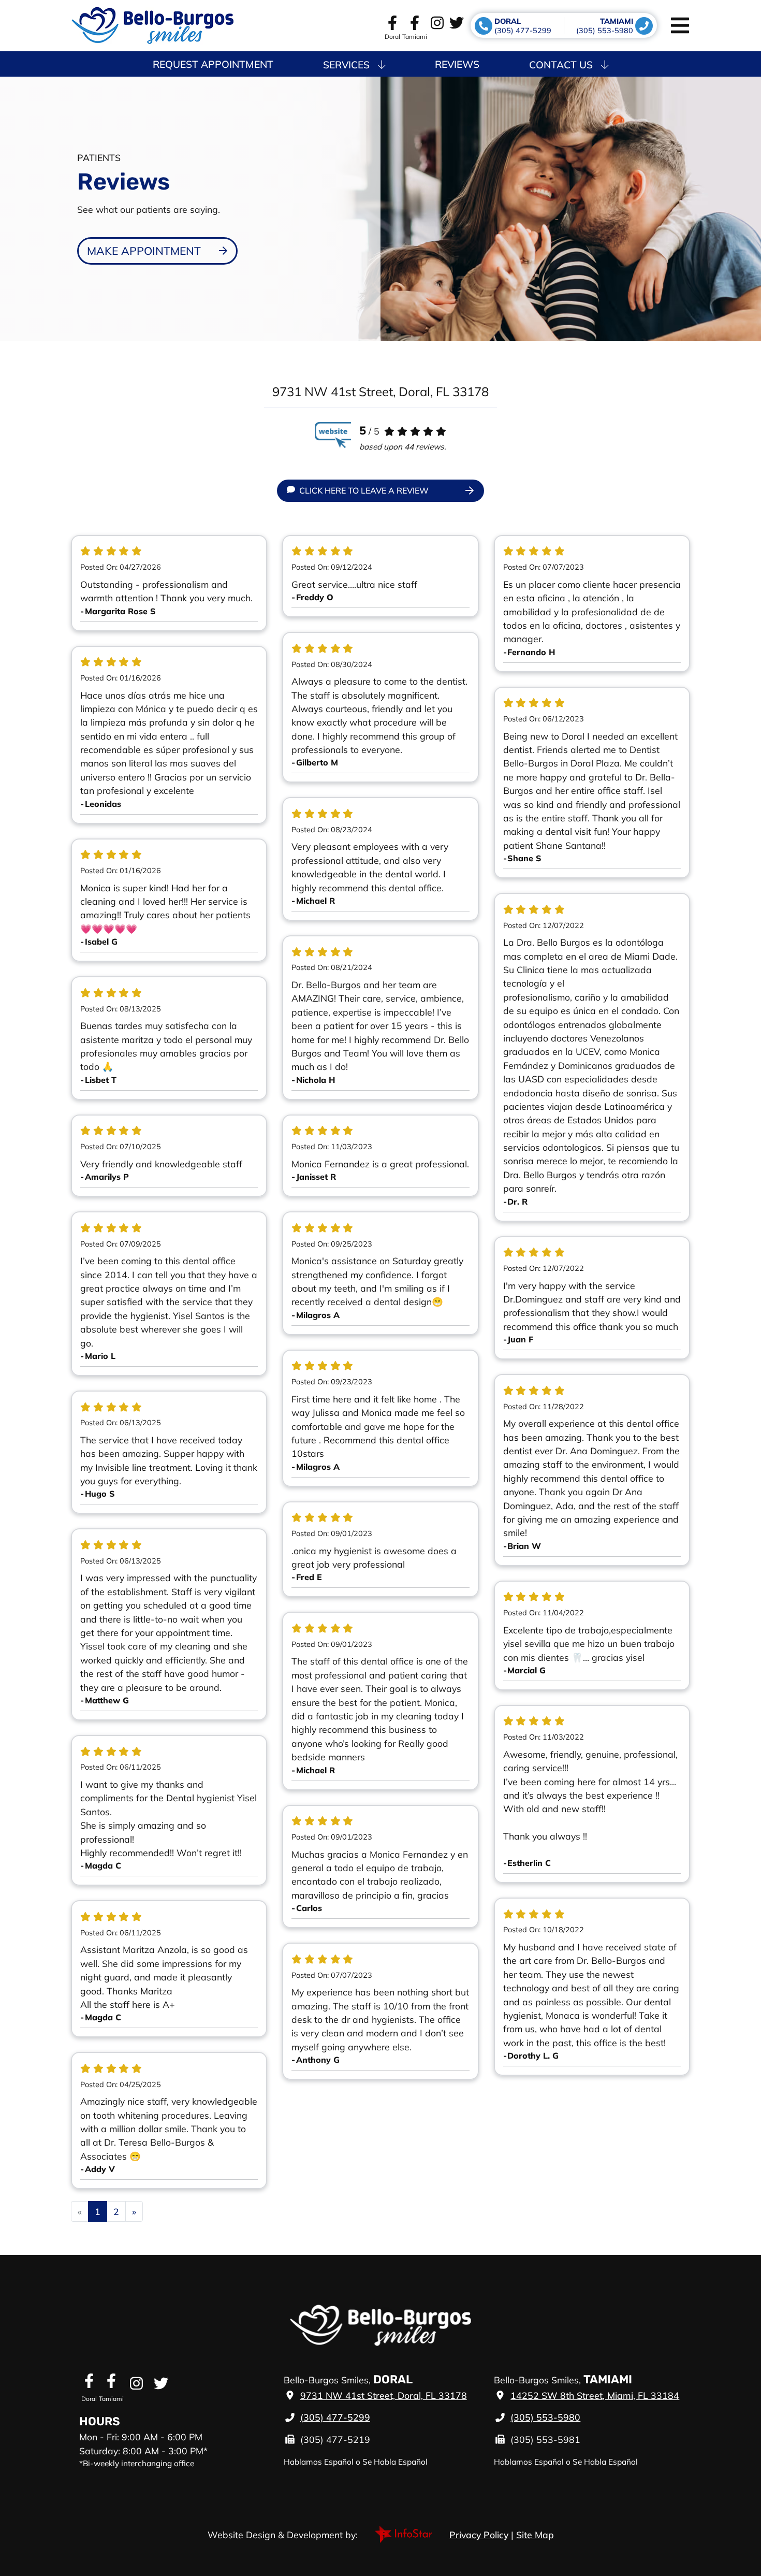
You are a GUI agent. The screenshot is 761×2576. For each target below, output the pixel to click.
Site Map (535, 2535)
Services (346, 65)
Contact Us (561, 65)
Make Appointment (144, 251)
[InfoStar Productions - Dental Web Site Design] (404, 2533)
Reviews (457, 64)
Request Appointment (213, 64)
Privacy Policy (479, 2535)
